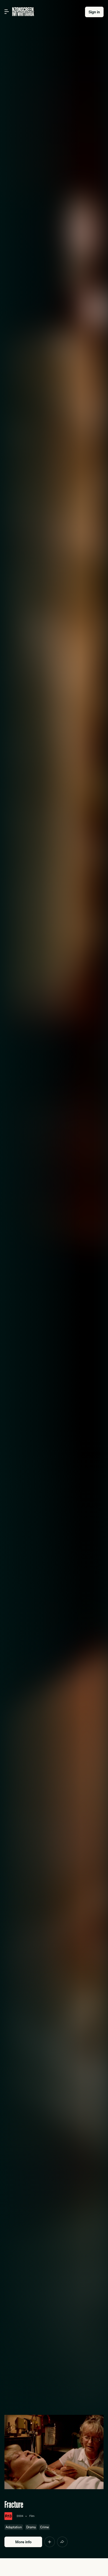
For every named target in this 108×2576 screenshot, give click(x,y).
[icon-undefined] (50, 2542)
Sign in (94, 12)
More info (23, 2542)
